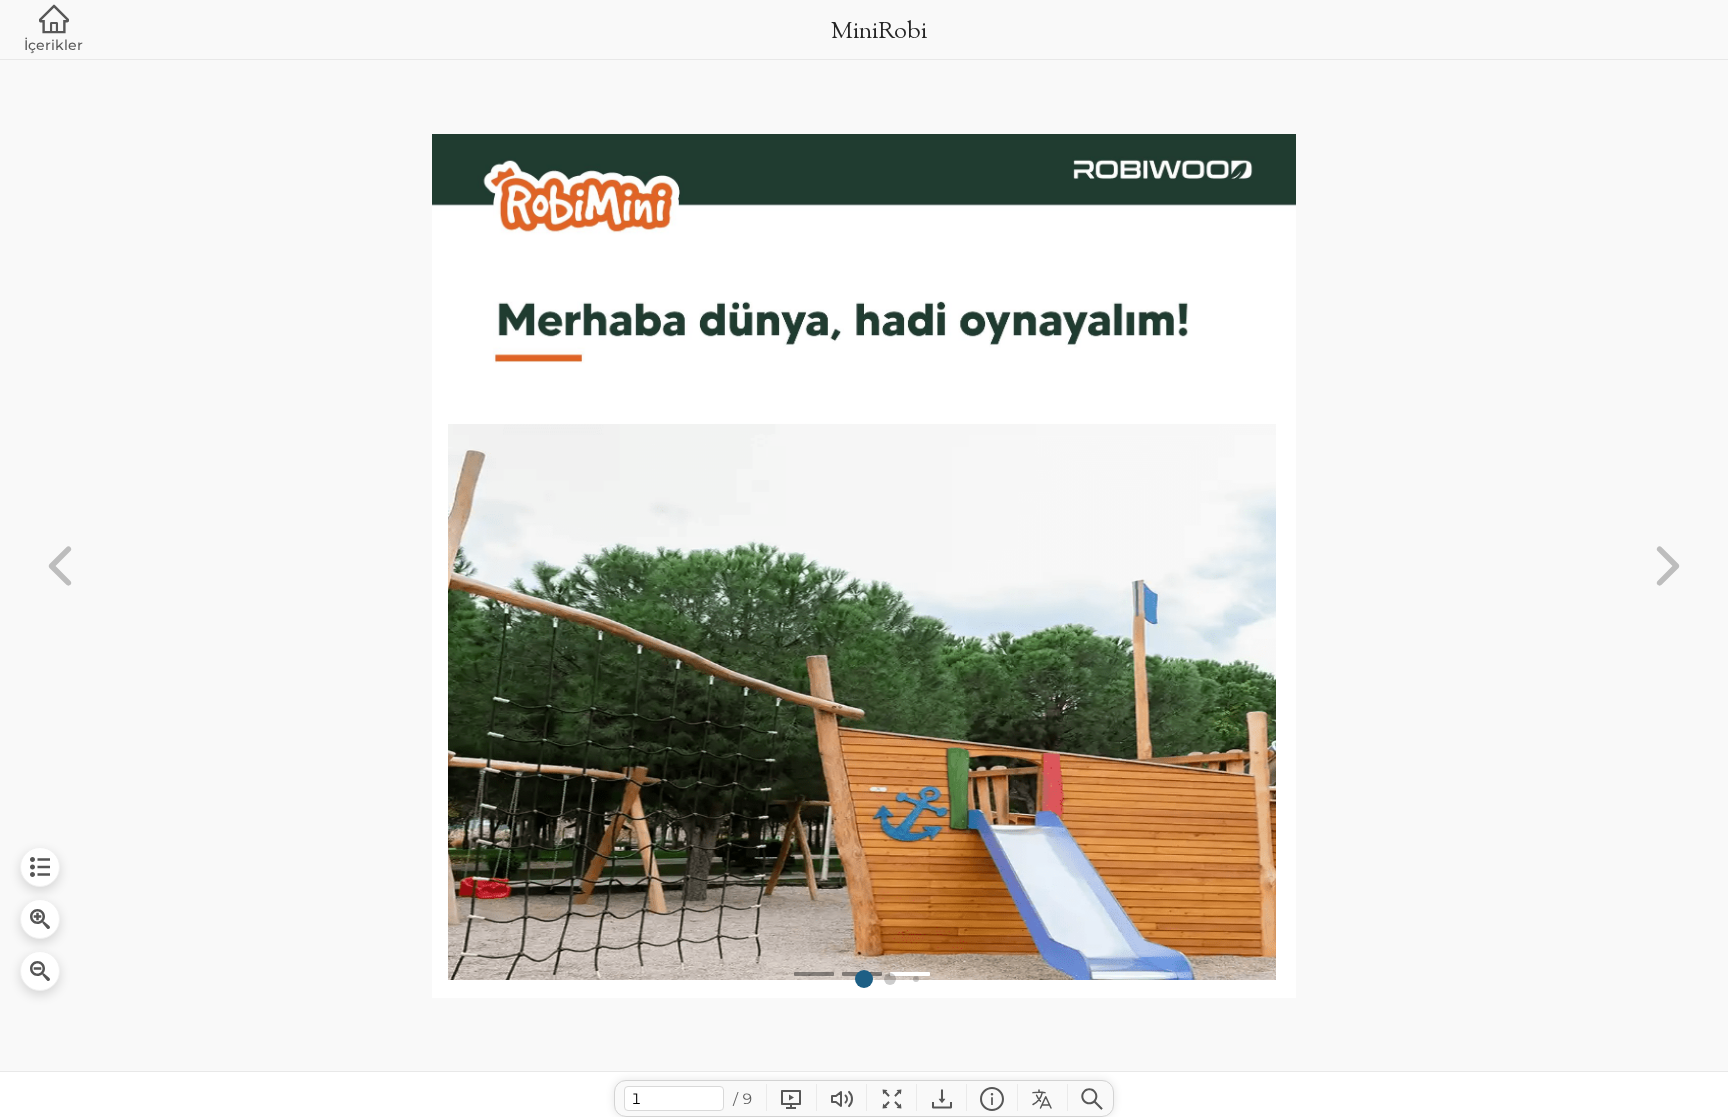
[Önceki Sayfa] (60, 566)
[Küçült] (40, 971)
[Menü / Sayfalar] (40, 867)
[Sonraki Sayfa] (1668, 566)
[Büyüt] (40, 919)
